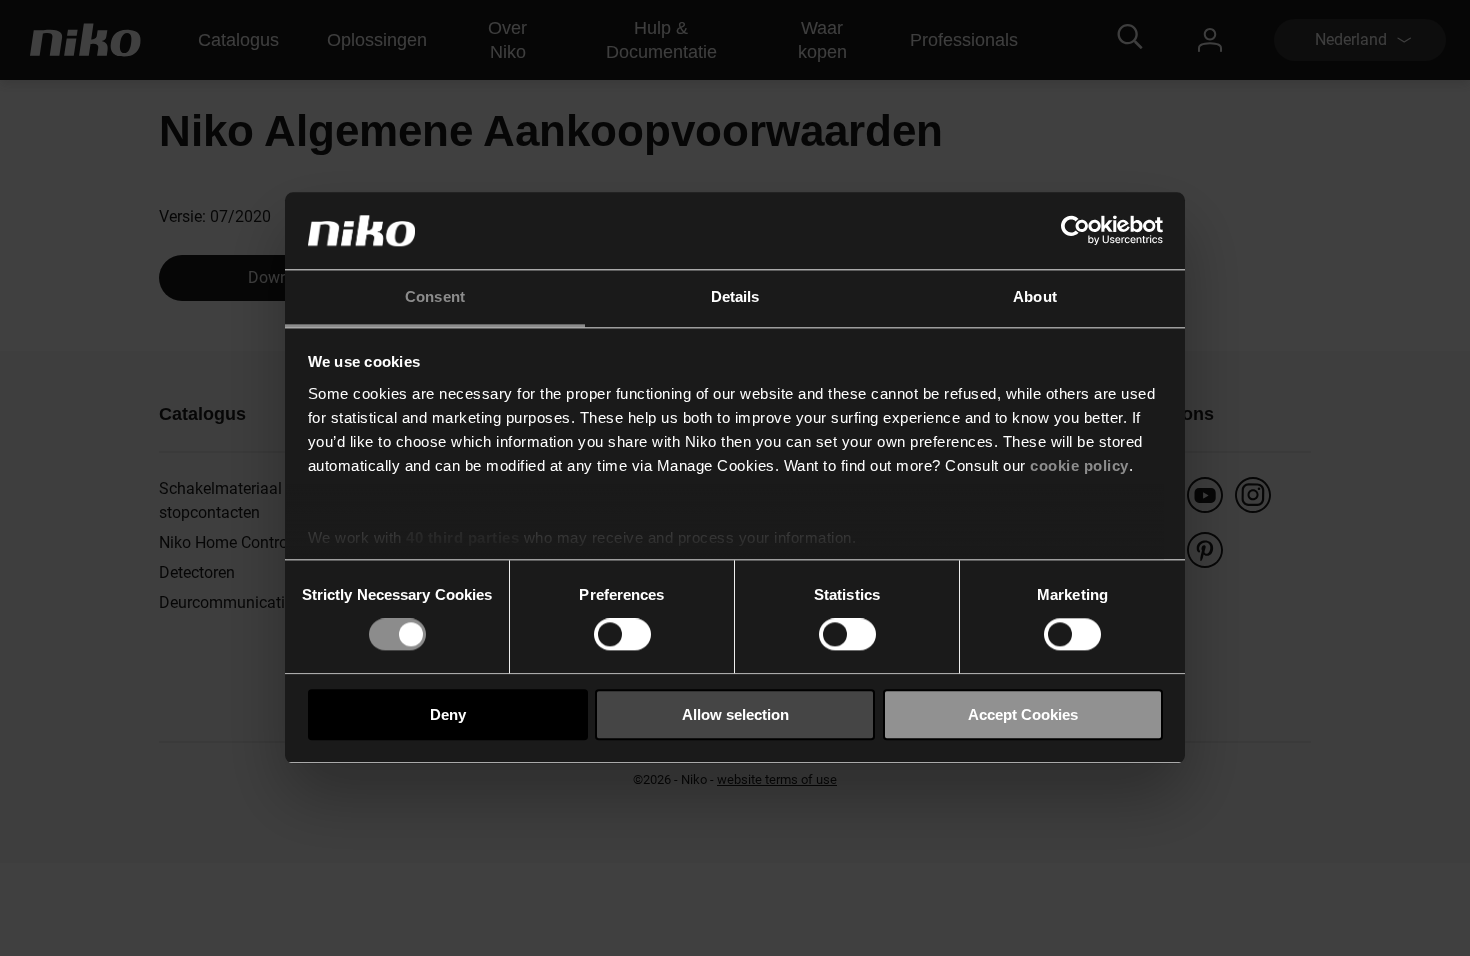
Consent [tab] (435, 296)
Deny (448, 714)
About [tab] (1035, 296)
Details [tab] (735, 296)
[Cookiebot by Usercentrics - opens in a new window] (1075, 231)
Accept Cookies (1023, 714)
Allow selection (735, 714)
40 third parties (462, 537)
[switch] (622, 634)
